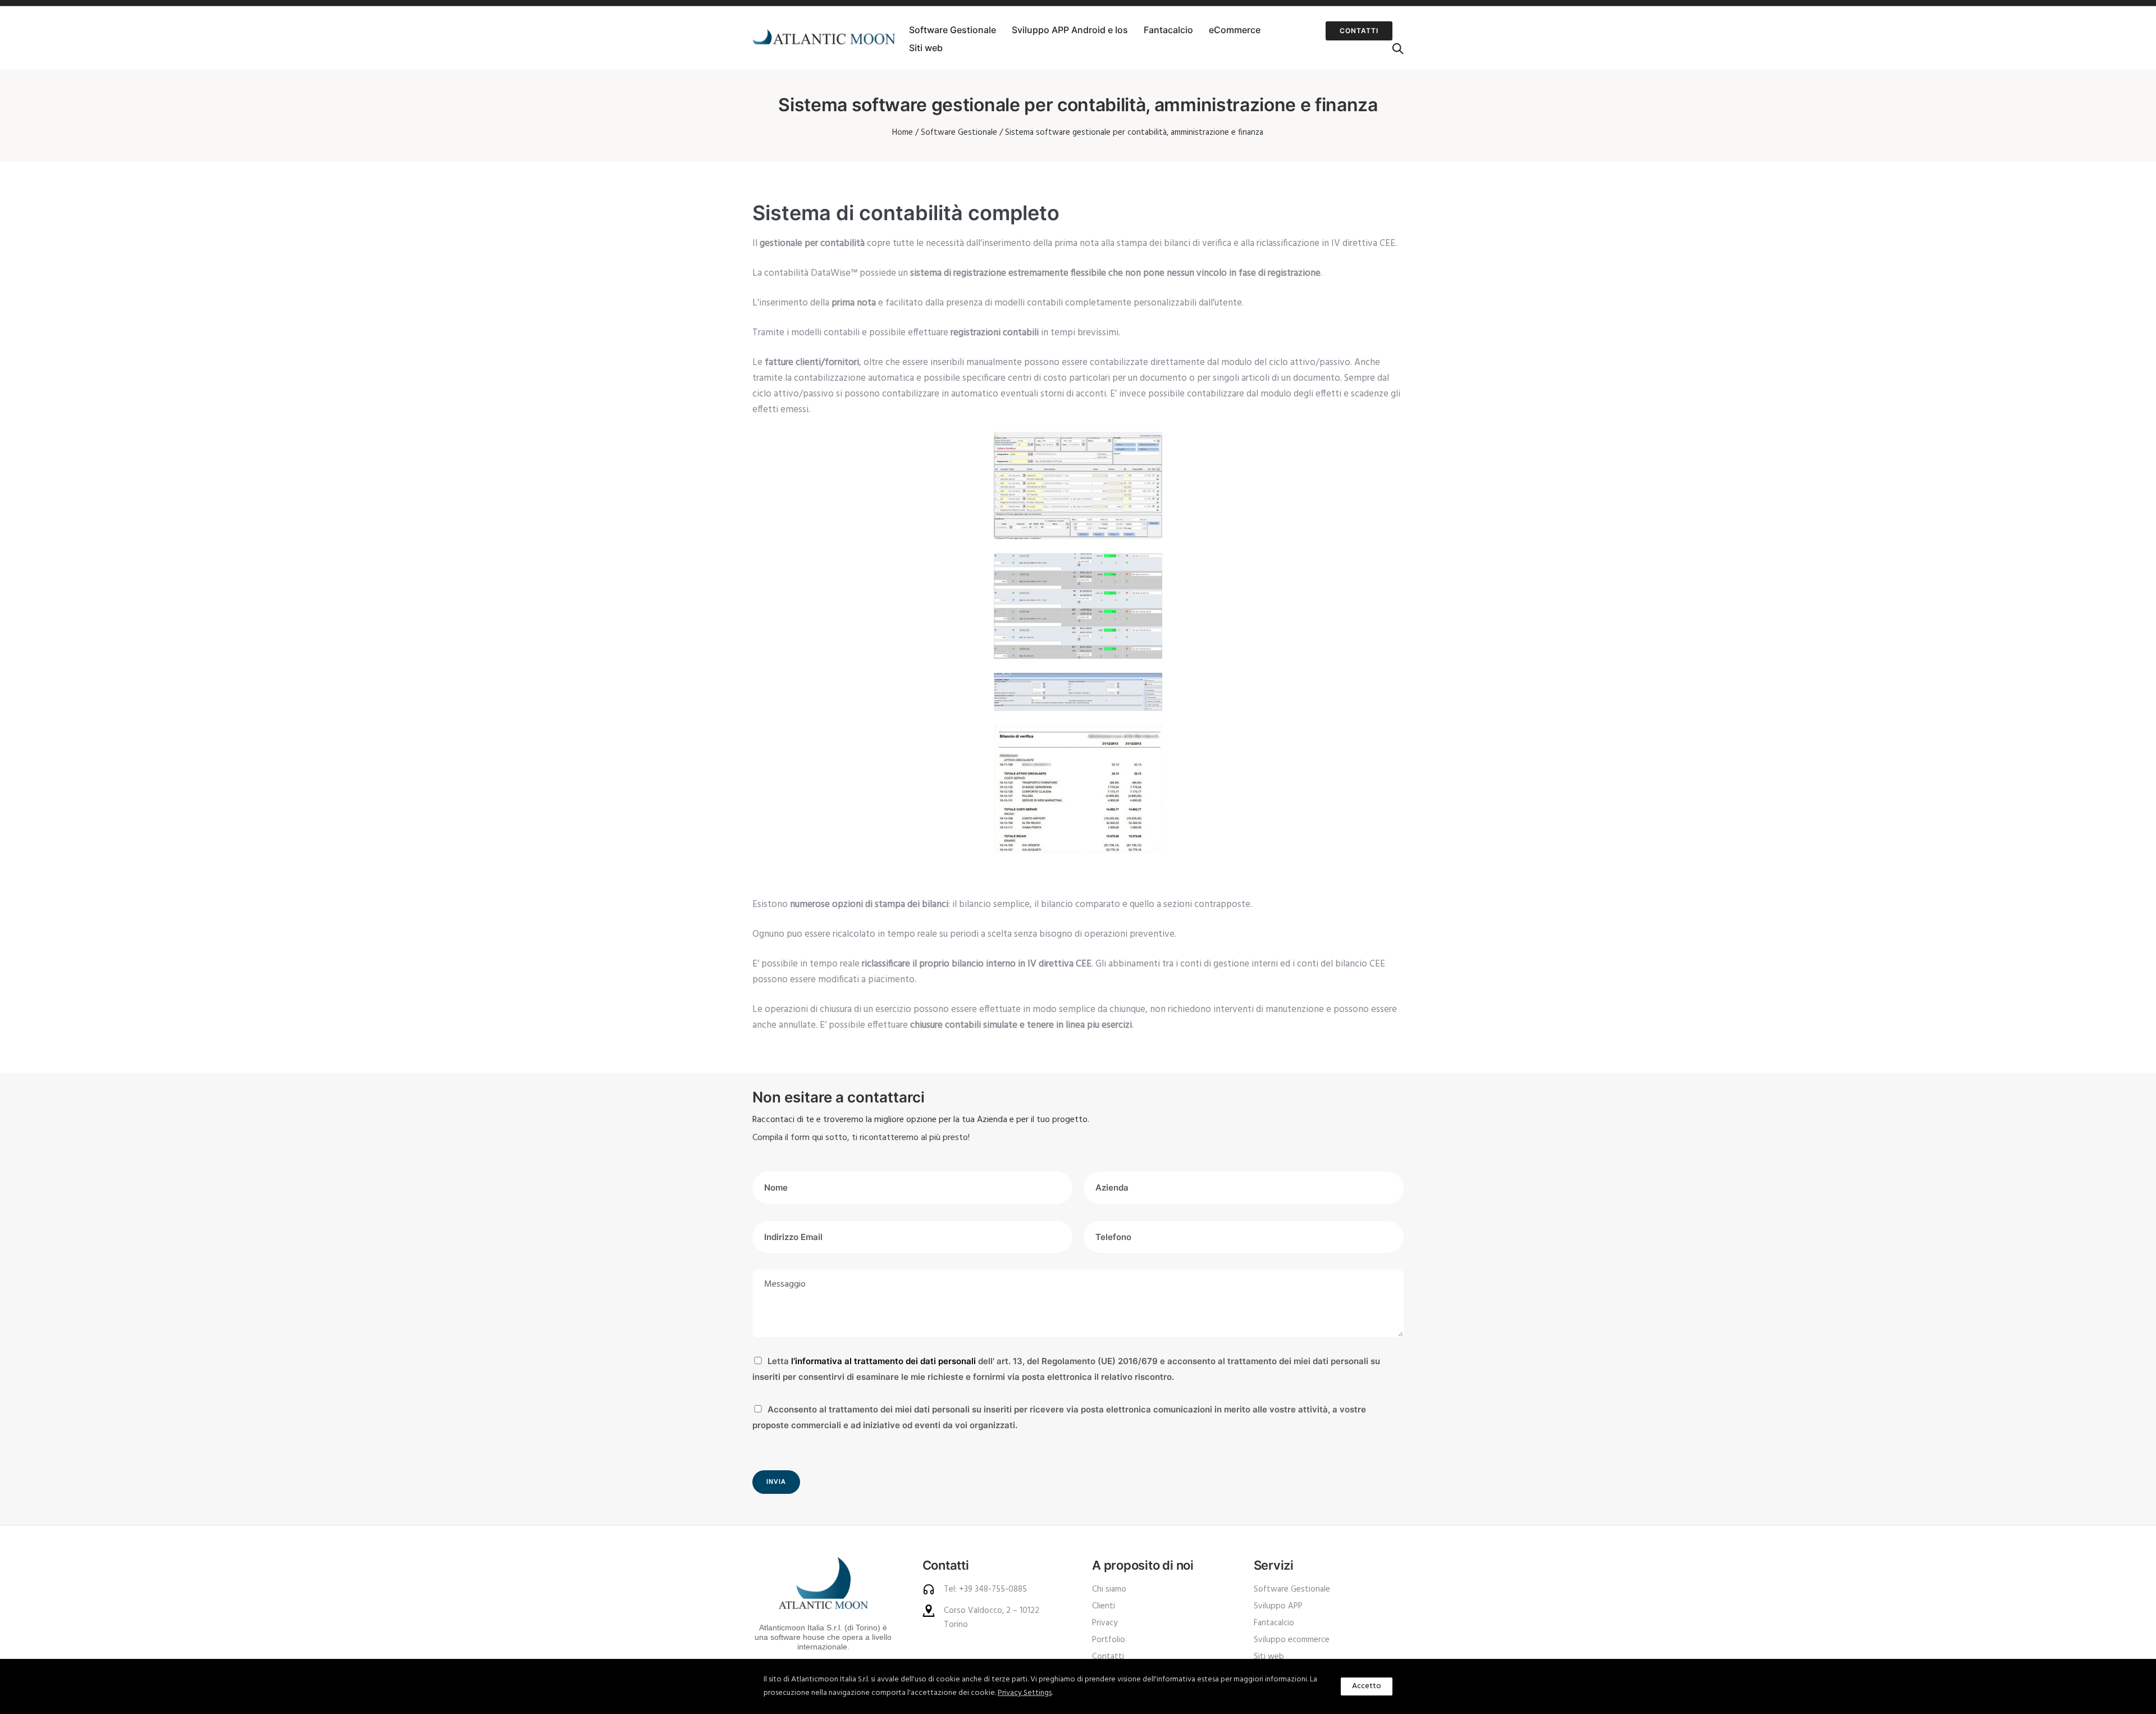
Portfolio (1109, 1640)
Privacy (1105, 1623)
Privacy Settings (1025, 1693)
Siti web (926, 48)
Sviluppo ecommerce (1292, 1640)
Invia (776, 1482)
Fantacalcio (1168, 30)
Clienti (1104, 1606)
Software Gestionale (953, 30)
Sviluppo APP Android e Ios (1070, 30)
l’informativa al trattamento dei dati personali (883, 1361)
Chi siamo (1109, 1589)
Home (903, 133)
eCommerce (1235, 30)
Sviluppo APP (1278, 1606)
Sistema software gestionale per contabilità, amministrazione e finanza (1134, 133)
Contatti (1359, 31)
